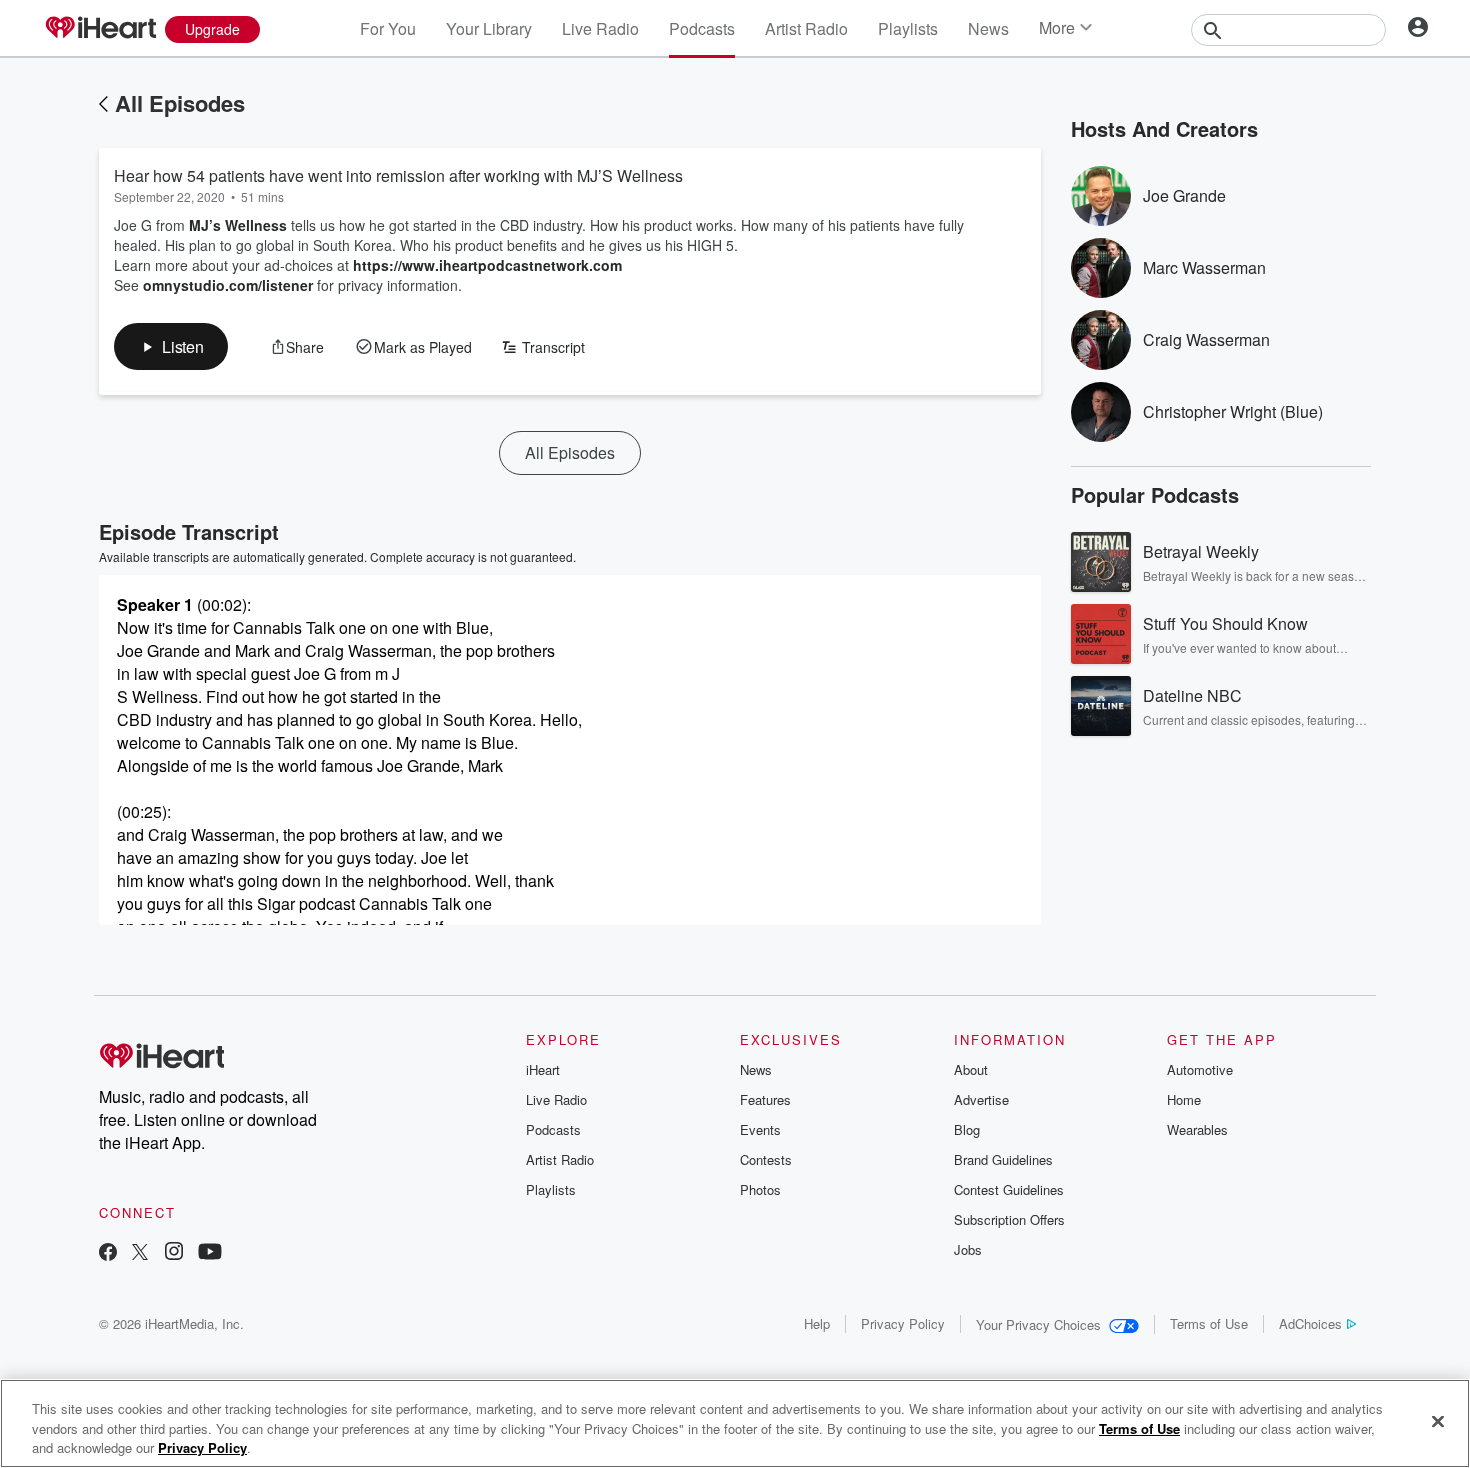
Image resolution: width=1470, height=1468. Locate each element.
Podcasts (702, 28)
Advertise (981, 1099)
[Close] (1438, 1421)
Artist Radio (806, 28)
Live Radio (600, 28)
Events (760, 1129)
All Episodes (180, 103)
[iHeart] (100, 29)
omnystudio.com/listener (228, 285)
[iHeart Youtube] (210, 1253)
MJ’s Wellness (238, 225)
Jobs (968, 1249)
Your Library (489, 28)
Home (1184, 1099)
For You (388, 28)
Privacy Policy (903, 1323)
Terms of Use (1209, 1323)
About (971, 1069)
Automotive (1200, 1069)
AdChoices (1310, 1323)
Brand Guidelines (1003, 1159)
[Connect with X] (140, 1253)
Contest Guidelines (1009, 1189)
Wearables (1197, 1129)
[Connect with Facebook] (108, 1253)
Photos (760, 1189)
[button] (171, 346)
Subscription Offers (1009, 1219)
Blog (967, 1129)
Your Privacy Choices (1038, 1324)
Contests (766, 1159)
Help (817, 1323)
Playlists (908, 28)
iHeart (543, 1069)
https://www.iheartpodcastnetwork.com (487, 265)
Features (765, 1099)
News (988, 28)
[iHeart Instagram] (174, 1253)
